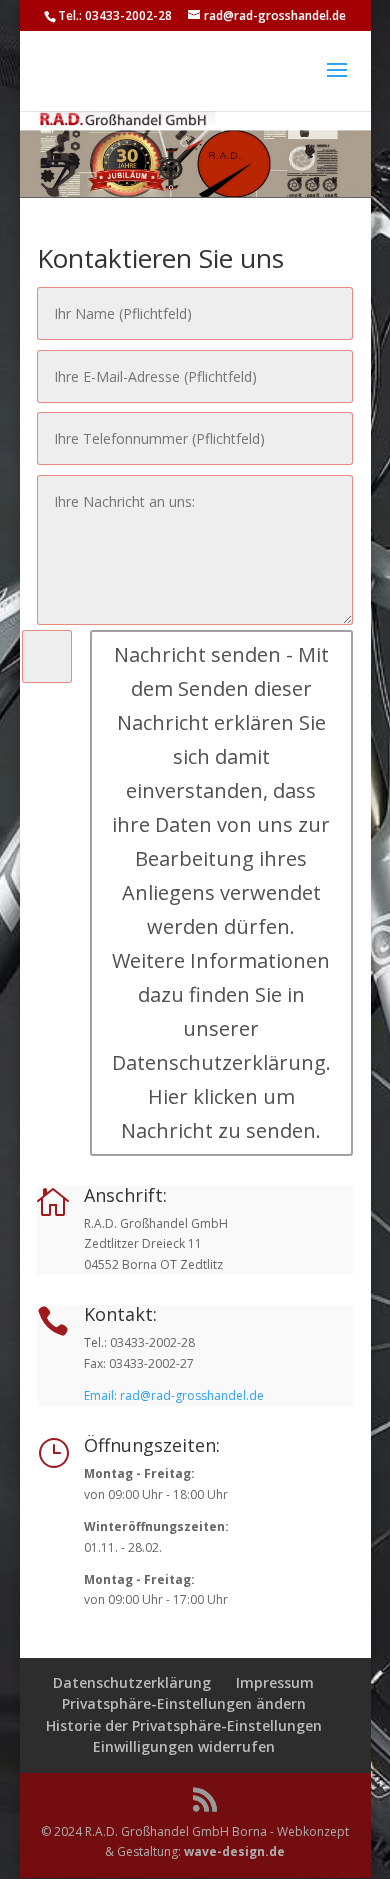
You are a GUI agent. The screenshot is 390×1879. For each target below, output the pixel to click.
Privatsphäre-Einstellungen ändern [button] (184, 1703)
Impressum (275, 1682)
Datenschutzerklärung (132, 1682)
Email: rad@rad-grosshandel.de (174, 1395)
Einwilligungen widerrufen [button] (184, 1746)
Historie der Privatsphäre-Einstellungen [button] (184, 1725)
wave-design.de (234, 1851)
